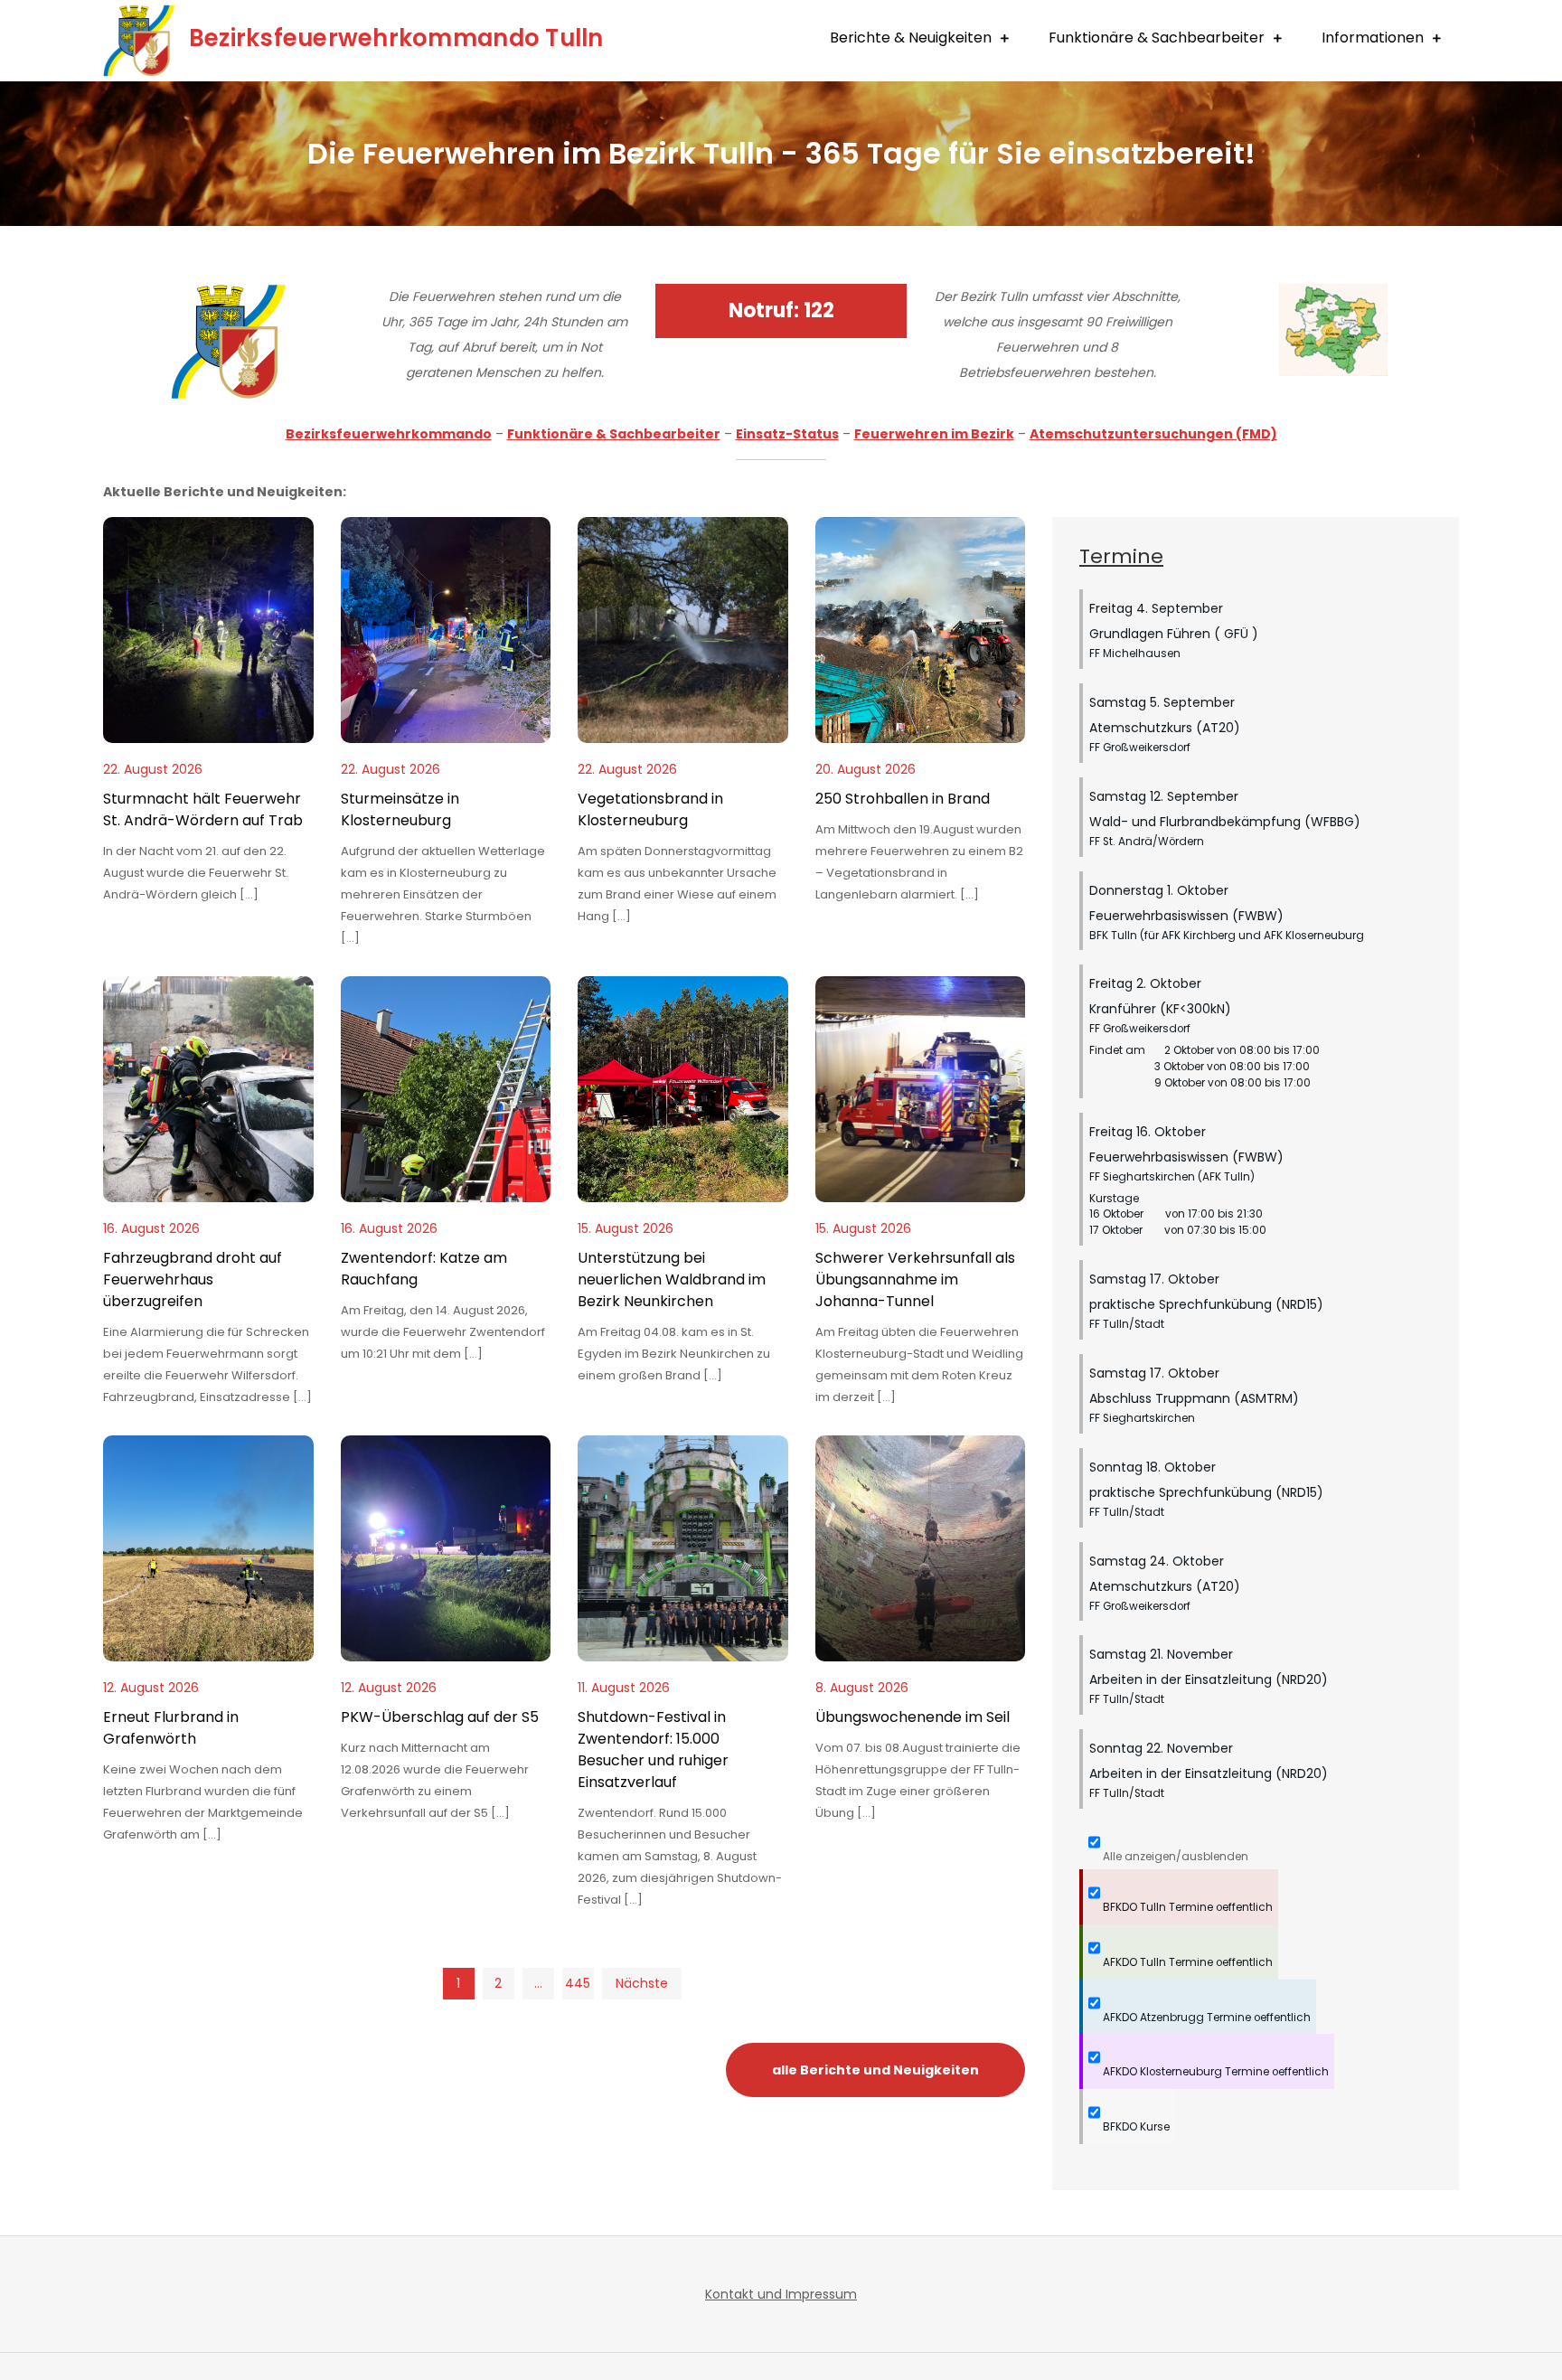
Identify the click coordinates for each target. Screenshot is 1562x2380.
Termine (1121, 556)
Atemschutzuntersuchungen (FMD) (1153, 434)
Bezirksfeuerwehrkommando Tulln (396, 38)
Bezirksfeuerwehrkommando (389, 434)
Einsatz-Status (787, 434)
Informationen (1373, 38)
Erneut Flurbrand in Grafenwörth (171, 1728)
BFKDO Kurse (1135, 2127)
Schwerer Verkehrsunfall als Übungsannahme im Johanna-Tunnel (915, 1279)
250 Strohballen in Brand (903, 799)
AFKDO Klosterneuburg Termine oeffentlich (1214, 2072)
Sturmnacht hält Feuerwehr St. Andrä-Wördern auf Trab (203, 809)
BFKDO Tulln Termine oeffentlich (1186, 1907)
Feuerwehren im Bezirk (934, 434)
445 (578, 1983)
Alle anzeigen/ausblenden (1174, 1857)
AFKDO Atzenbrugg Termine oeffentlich (1205, 2018)
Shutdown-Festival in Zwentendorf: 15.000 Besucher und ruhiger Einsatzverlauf (653, 1750)
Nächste (642, 1983)
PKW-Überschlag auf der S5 (440, 1717)
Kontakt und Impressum (781, 2294)
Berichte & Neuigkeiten (911, 38)
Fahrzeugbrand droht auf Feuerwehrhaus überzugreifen (193, 1279)
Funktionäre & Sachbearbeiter (1157, 38)
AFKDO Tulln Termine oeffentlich (1186, 1962)
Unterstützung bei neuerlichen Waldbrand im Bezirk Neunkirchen (672, 1279)
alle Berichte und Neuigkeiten (875, 2070)
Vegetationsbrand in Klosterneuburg (650, 809)
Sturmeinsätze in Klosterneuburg (400, 809)
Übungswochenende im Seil (913, 1717)
